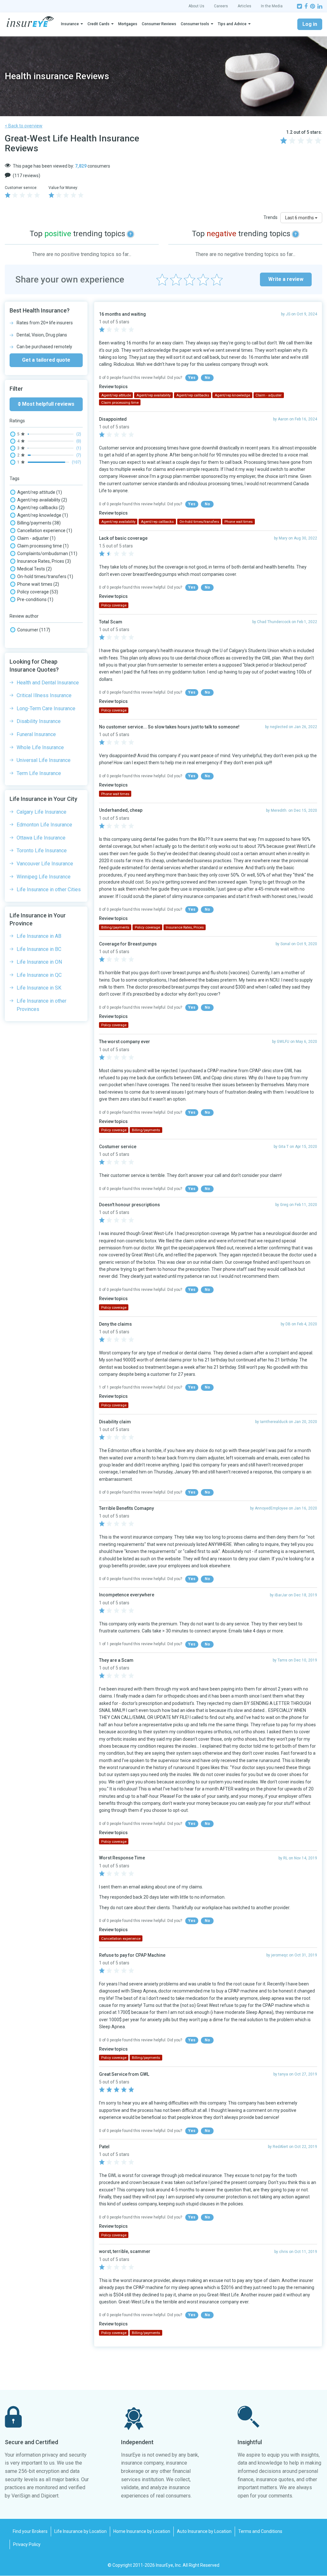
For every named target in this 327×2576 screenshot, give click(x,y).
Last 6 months (300, 218)
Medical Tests (34, 569)
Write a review (286, 279)
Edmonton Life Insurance (44, 825)
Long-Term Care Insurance (46, 708)
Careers (221, 6)
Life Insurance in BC (39, 949)
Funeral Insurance (36, 734)
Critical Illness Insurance (44, 695)
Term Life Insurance (39, 773)
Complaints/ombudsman (47, 554)
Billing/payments (39, 523)
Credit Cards (99, 24)
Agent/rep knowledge (43, 515)
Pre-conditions (35, 599)
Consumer (34, 630)
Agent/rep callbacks (41, 508)
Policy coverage (38, 592)
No (207, 378)
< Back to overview (24, 126)
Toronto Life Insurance (42, 851)
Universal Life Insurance (44, 760)
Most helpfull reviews (48, 404)
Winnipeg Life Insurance (44, 877)
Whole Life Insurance (40, 747)
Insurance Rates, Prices (44, 561)
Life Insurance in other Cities (49, 889)
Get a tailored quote (46, 360)
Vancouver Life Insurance (45, 864)
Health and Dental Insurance (48, 683)
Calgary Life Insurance (42, 812)
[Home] (30, 22)
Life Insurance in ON (39, 962)
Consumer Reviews (159, 24)
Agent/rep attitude (40, 492)
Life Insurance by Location (80, 2531)
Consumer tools (195, 24)
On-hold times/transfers (45, 576)
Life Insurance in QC (39, 975)
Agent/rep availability (42, 500)
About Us (196, 6)
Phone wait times (38, 584)
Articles (244, 6)
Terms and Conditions (260, 2531)
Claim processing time (43, 546)
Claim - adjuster (36, 538)
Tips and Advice (232, 24)
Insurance (70, 24)
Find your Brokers (30, 2531)
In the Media (272, 6)
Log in (310, 24)
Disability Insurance (39, 721)
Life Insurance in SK (39, 988)
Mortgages (128, 24)
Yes (192, 378)
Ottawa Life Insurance (41, 838)
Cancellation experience (45, 531)
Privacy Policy (27, 2544)
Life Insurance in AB (39, 936)
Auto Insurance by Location (204, 2531)
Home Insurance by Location (142, 2531)
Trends (270, 217)
